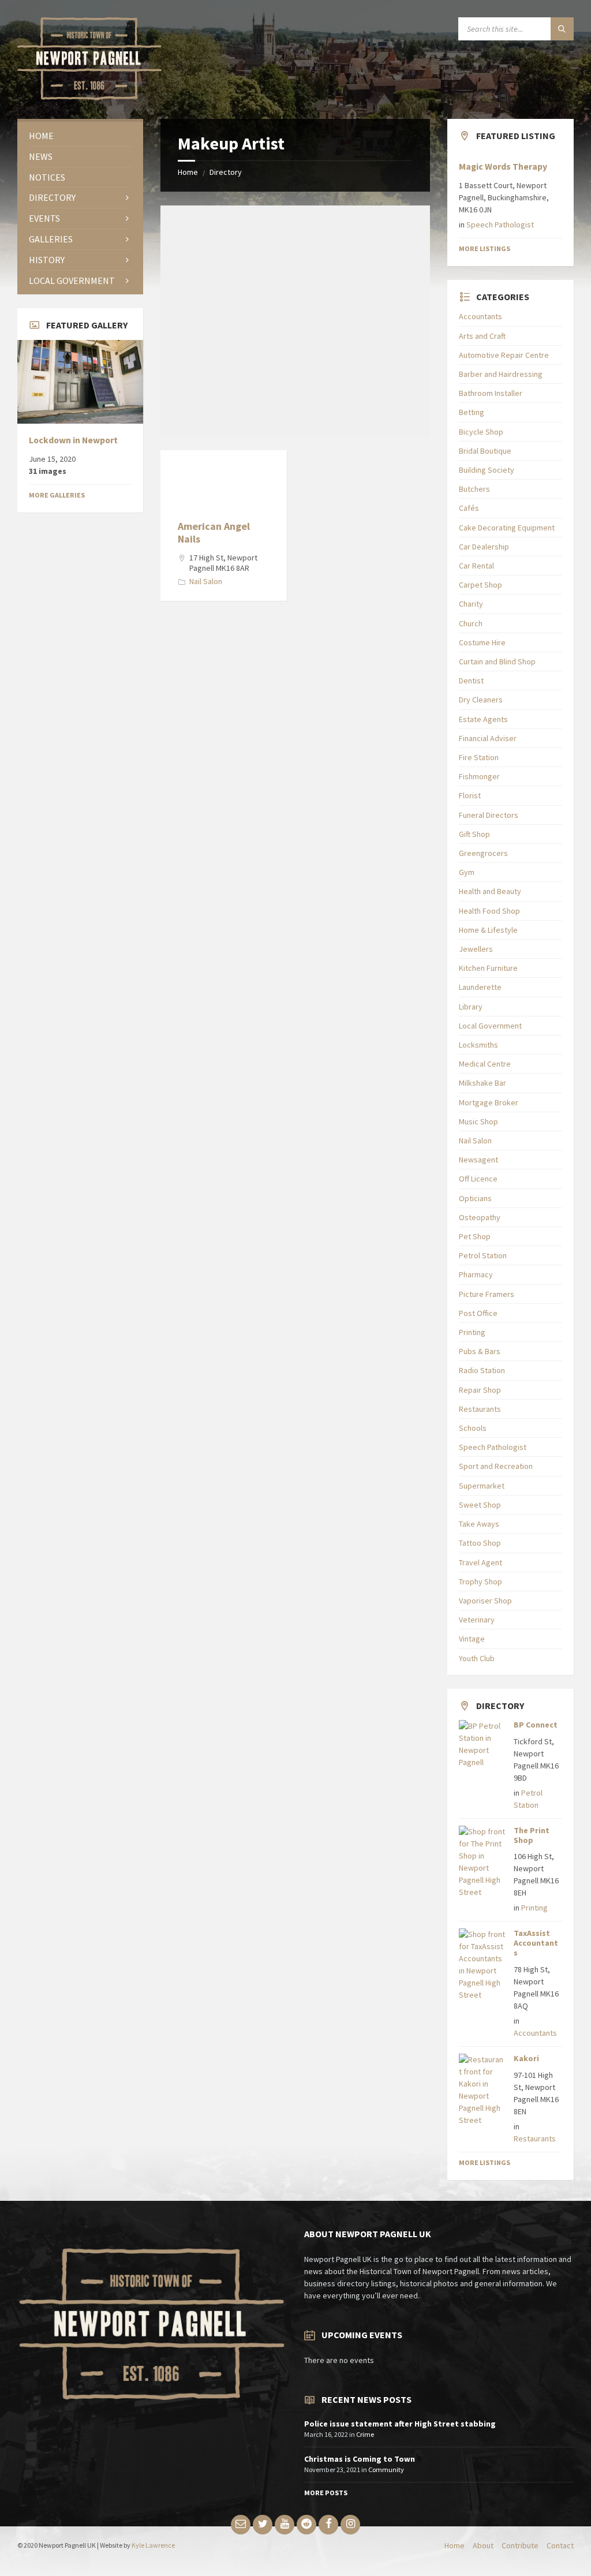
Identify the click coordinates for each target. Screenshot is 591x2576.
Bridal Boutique (485, 451)
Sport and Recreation (496, 1466)
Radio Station (482, 1370)
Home (188, 172)
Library (471, 1007)
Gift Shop (474, 834)
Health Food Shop (489, 911)
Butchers (474, 489)
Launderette (480, 987)
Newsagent (478, 1160)
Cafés (469, 508)
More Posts (326, 2493)
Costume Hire (482, 642)
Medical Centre (485, 1064)
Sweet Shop (480, 1505)
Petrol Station (483, 1255)
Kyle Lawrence (153, 2545)
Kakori (526, 2058)
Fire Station (479, 757)
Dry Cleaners (481, 700)
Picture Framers (487, 1294)
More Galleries (57, 495)
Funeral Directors (489, 815)
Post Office (478, 1313)
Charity (471, 604)
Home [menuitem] (455, 2545)
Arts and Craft (482, 336)
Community (386, 2470)
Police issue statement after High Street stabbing (400, 2424)
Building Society (487, 470)
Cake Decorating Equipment (507, 528)
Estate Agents (483, 719)
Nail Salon (206, 581)
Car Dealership (484, 547)
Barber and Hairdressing (501, 374)
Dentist (471, 681)
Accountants (480, 316)
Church (471, 623)
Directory (226, 172)
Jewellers (476, 949)
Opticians (475, 1198)
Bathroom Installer (491, 393)
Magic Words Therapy (503, 167)
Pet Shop (475, 1236)
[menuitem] (80, 136)
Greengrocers (483, 853)
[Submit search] (562, 29)
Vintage (472, 1639)
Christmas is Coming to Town (360, 2459)
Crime (365, 2434)
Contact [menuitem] (560, 2545)
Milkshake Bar (482, 1083)
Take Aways (479, 1524)
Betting (472, 412)
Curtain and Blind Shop (497, 661)
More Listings (485, 248)
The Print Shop (532, 1835)
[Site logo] (89, 96)
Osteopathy (480, 1217)
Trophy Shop (480, 1582)
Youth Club (477, 1658)
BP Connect (536, 1725)
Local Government (490, 1026)
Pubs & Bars (480, 1351)
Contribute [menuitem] (520, 2545)
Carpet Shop (480, 585)
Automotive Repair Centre (504, 355)
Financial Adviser (488, 738)
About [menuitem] (483, 2545)
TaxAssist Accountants (536, 1943)
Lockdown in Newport (73, 440)
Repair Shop (480, 1390)
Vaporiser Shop (485, 1601)
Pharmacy (476, 1274)
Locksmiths (478, 1045)
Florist (470, 795)
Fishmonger (479, 776)
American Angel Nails (214, 532)
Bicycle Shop (481, 432)
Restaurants (480, 1409)
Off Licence (478, 1179)
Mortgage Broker (489, 1102)
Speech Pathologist (500, 225)
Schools (473, 1428)
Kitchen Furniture (488, 968)
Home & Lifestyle (488, 930)
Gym (467, 872)
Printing (472, 1332)
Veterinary (477, 1620)
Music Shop (478, 1121)
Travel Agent (480, 1562)
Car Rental (476, 566)
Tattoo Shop (480, 1543)
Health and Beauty (490, 891)
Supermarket (482, 1486)
